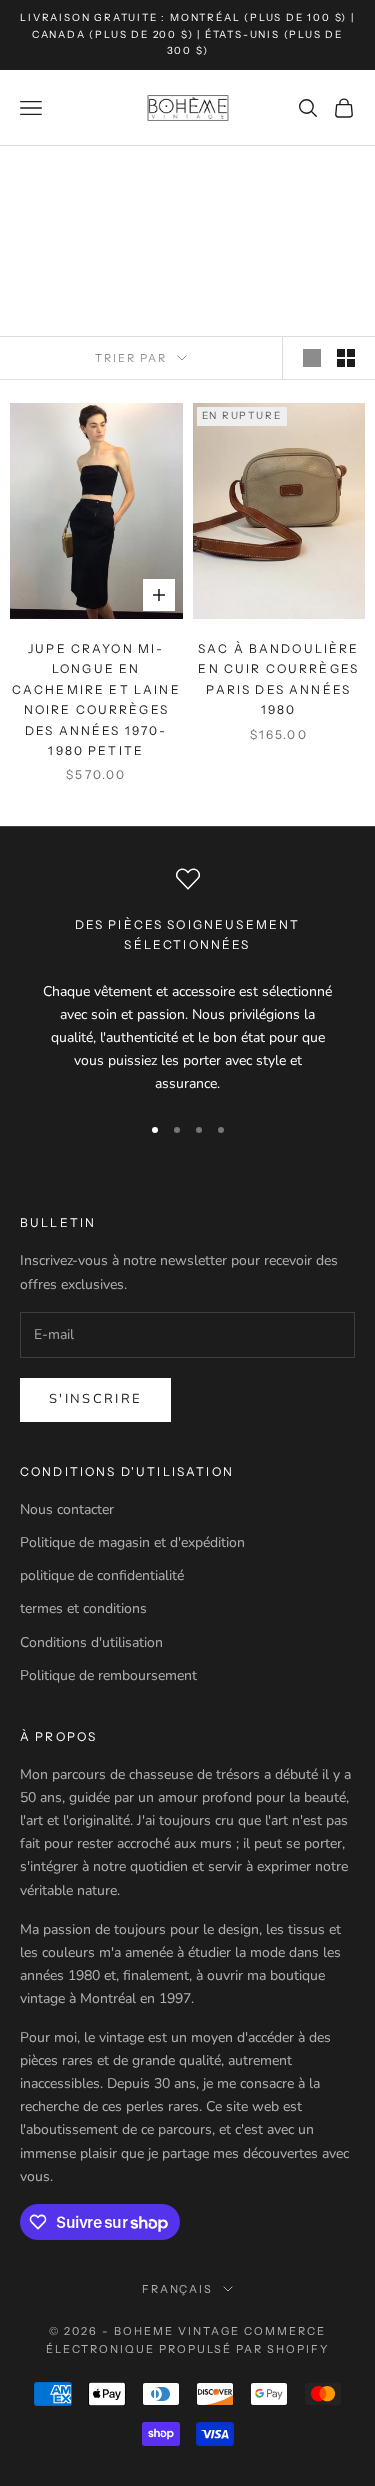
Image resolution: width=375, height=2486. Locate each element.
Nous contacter (67, 1509)
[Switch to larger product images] (312, 358)
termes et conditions (83, 1608)
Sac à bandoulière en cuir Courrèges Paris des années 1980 (279, 679)
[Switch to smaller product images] (346, 358)
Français (178, 2289)
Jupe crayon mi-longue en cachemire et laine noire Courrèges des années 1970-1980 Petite (96, 699)
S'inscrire (95, 1399)
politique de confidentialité (102, 1575)
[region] (187, 981)
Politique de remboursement (108, 1675)
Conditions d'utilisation (91, 1642)
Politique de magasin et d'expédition (132, 1542)
